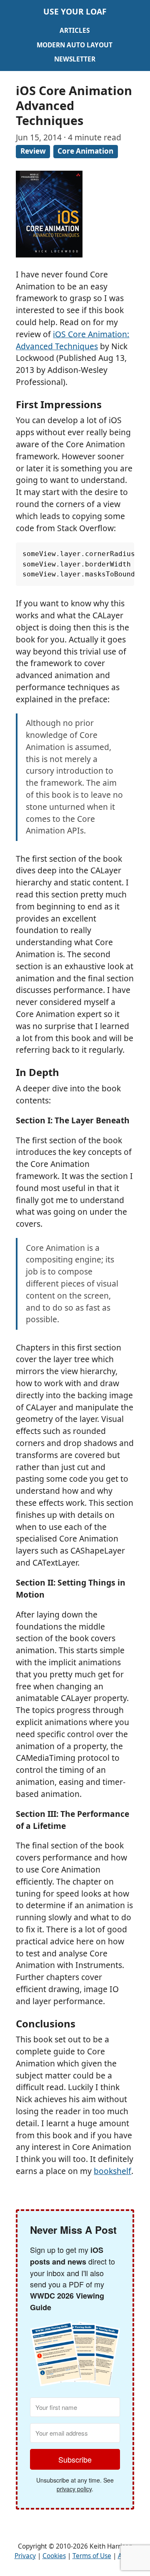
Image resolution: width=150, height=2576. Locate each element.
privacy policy (74, 2489)
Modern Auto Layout (75, 45)
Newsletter (75, 59)
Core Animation (85, 151)
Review (33, 151)
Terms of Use (92, 2556)
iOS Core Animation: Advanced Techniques (72, 340)
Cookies (54, 2556)
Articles (75, 31)
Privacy (25, 2556)
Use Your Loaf (75, 11)
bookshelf (112, 2171)
